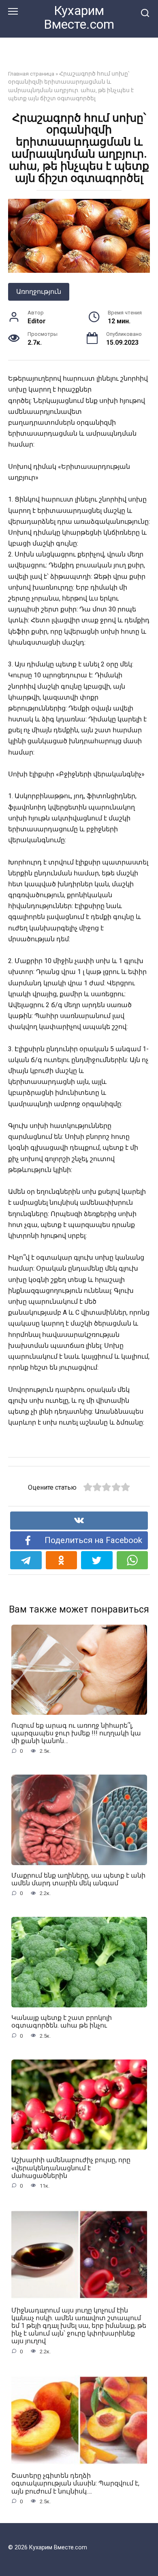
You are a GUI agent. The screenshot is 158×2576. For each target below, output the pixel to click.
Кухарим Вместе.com (79, 18)
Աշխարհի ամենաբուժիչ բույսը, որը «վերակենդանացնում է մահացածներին (71, 2168)
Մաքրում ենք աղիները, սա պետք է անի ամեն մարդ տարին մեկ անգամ (78, 1879)
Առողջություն (39, 292)
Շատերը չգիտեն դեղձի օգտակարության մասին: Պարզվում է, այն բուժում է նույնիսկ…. (75, 2483)
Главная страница (31, 74)
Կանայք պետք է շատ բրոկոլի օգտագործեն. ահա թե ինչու (62, 2022)
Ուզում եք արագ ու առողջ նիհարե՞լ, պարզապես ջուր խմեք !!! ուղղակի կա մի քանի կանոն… (76, 1733)
